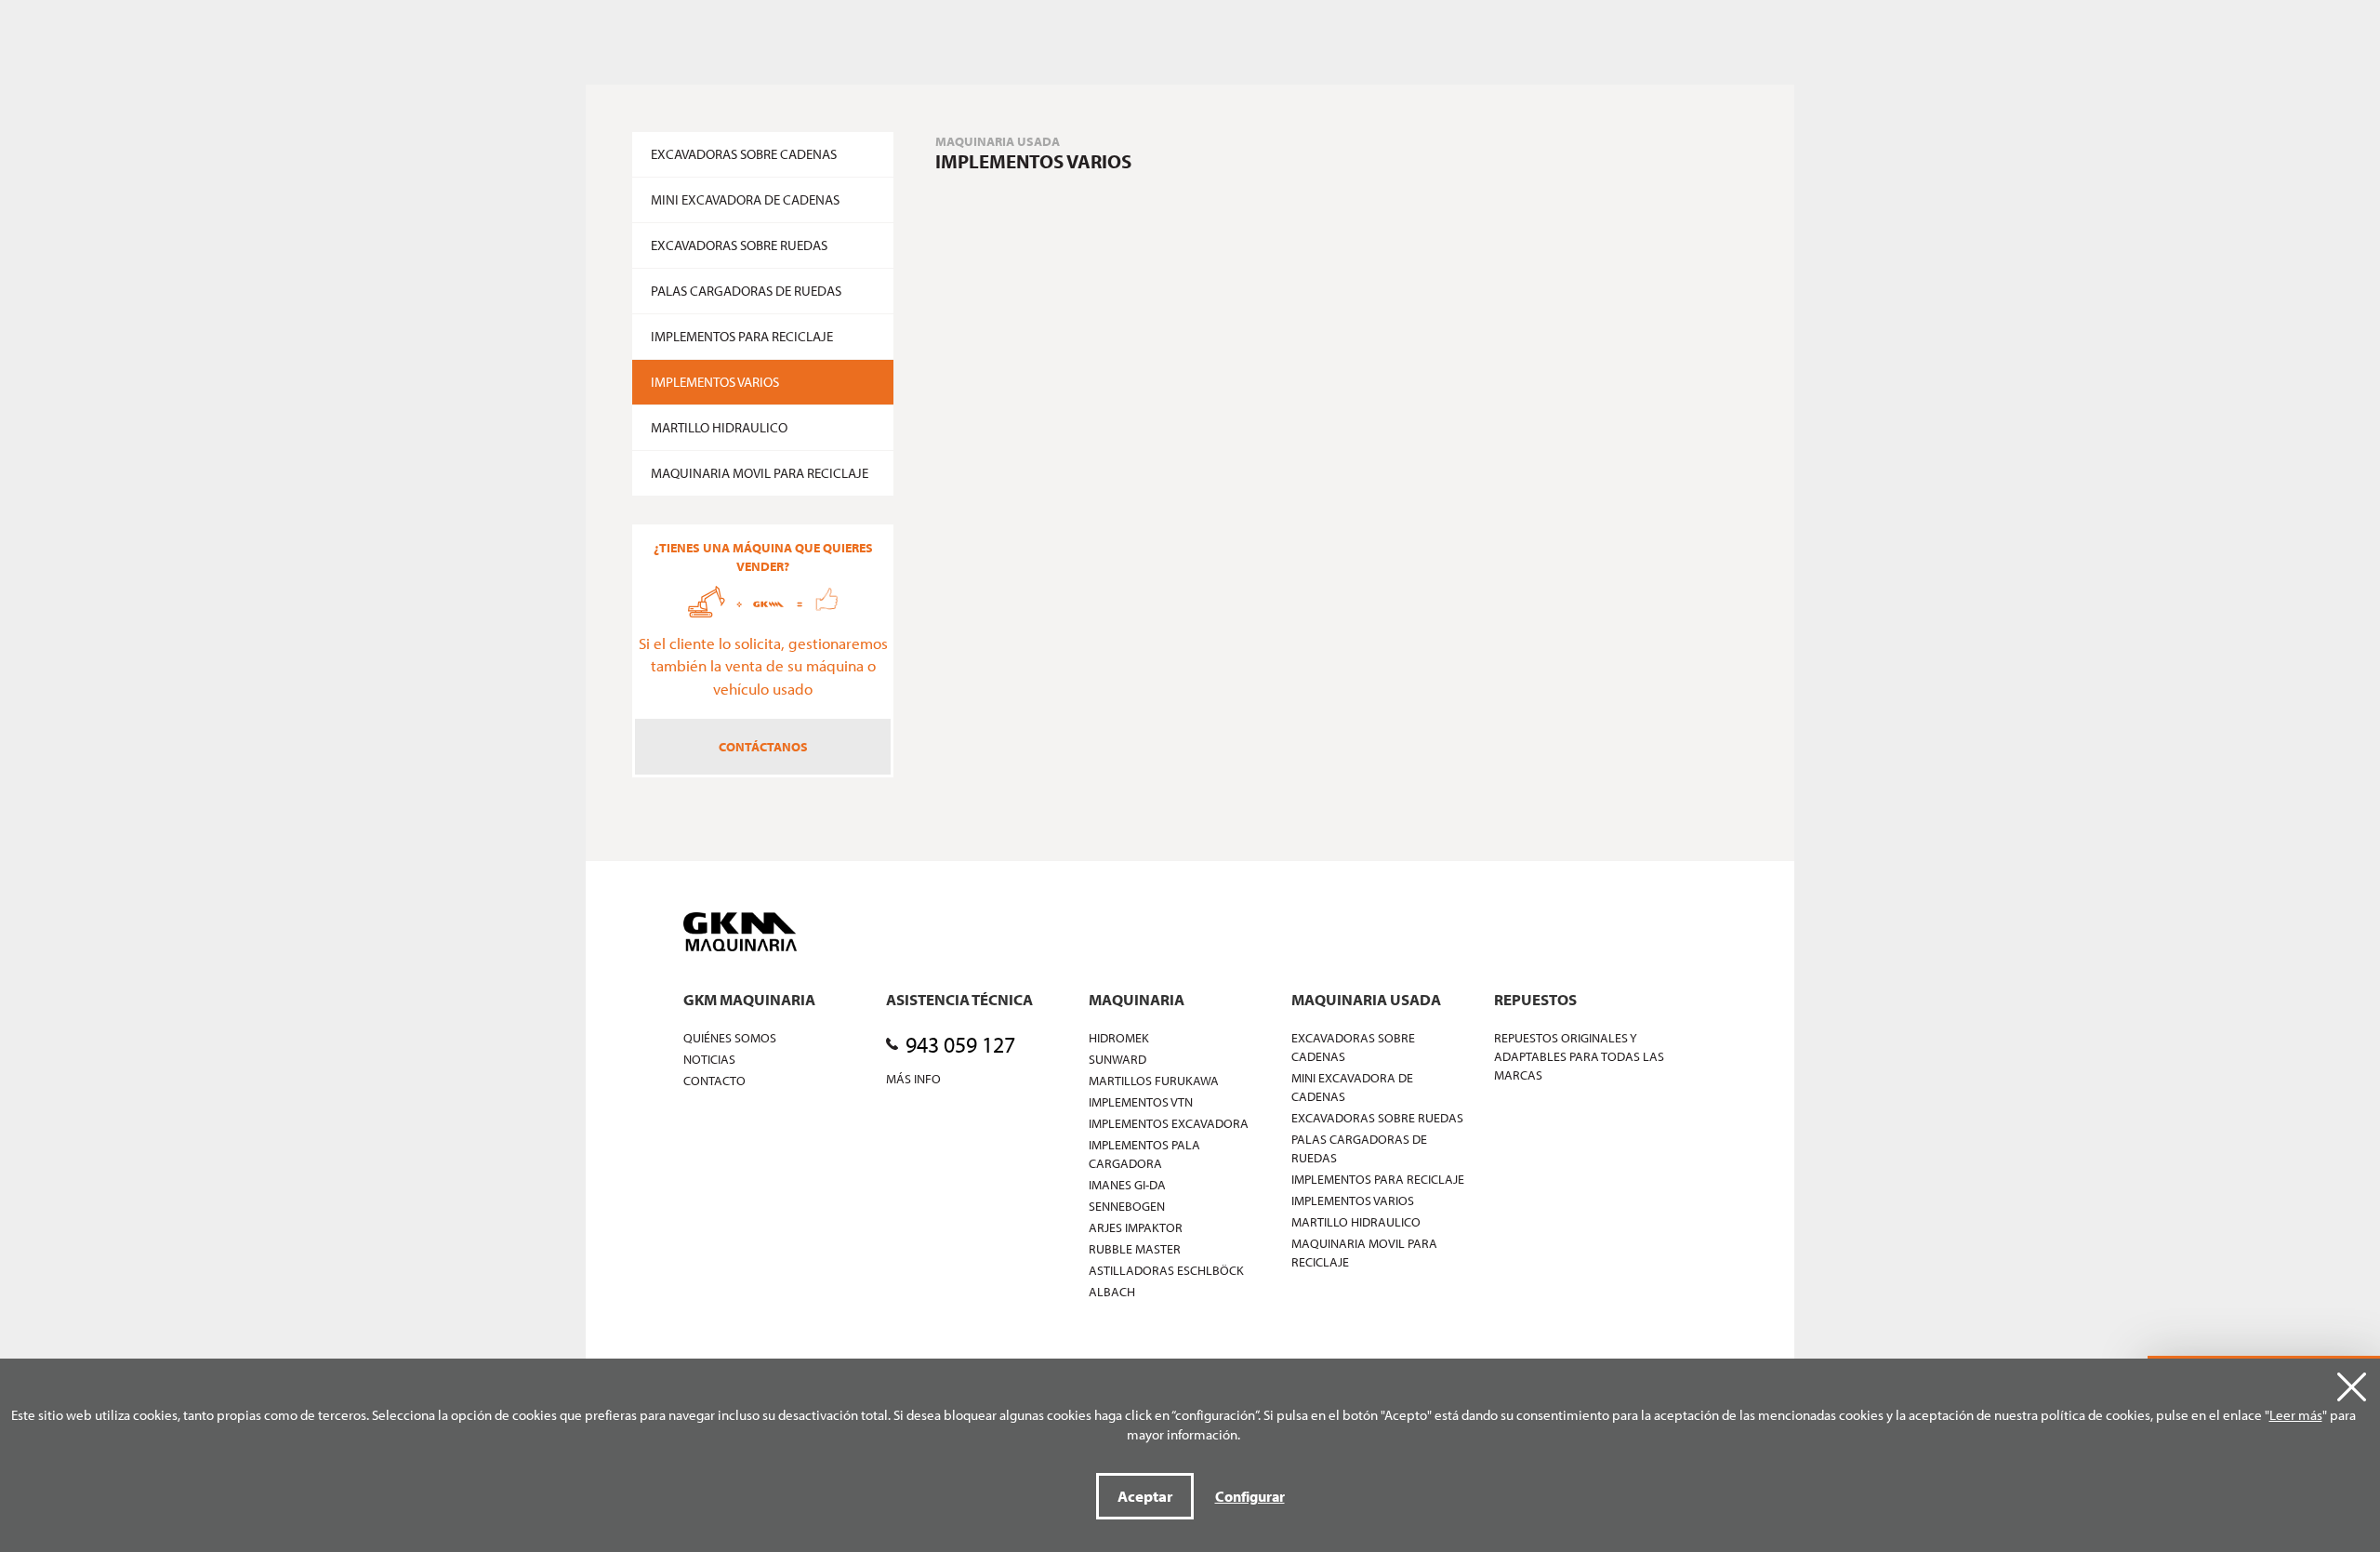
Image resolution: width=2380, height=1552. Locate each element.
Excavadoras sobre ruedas (739, 245)
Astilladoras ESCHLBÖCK (1166, 1270)
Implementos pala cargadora (1144, 1154)
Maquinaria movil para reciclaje (760, 473)
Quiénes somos (730, 1038)
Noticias (709, 1059)
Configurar (1250, 1496)
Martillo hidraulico (719, 427)
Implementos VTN (1141, 1102)
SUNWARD (1117, 1059)
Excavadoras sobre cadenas (744, 154)
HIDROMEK (1119, 1038)
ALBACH (1112, 1292)
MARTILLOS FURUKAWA (1154, 1081)
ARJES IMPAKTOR (1136, 1227)
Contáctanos (763, 747)
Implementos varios (715, 382)
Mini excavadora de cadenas (745, 199)
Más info (913, 1079)
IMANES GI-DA (1127, 1185)
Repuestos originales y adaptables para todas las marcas (1579, 1056)
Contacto (714, 1081)
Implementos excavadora (1169, 1123)
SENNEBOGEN (1127, 1206)
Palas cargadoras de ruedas (746, 291)
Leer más (2296, 1415)
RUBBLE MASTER (1135, 1249)
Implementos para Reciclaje (742, 336)
